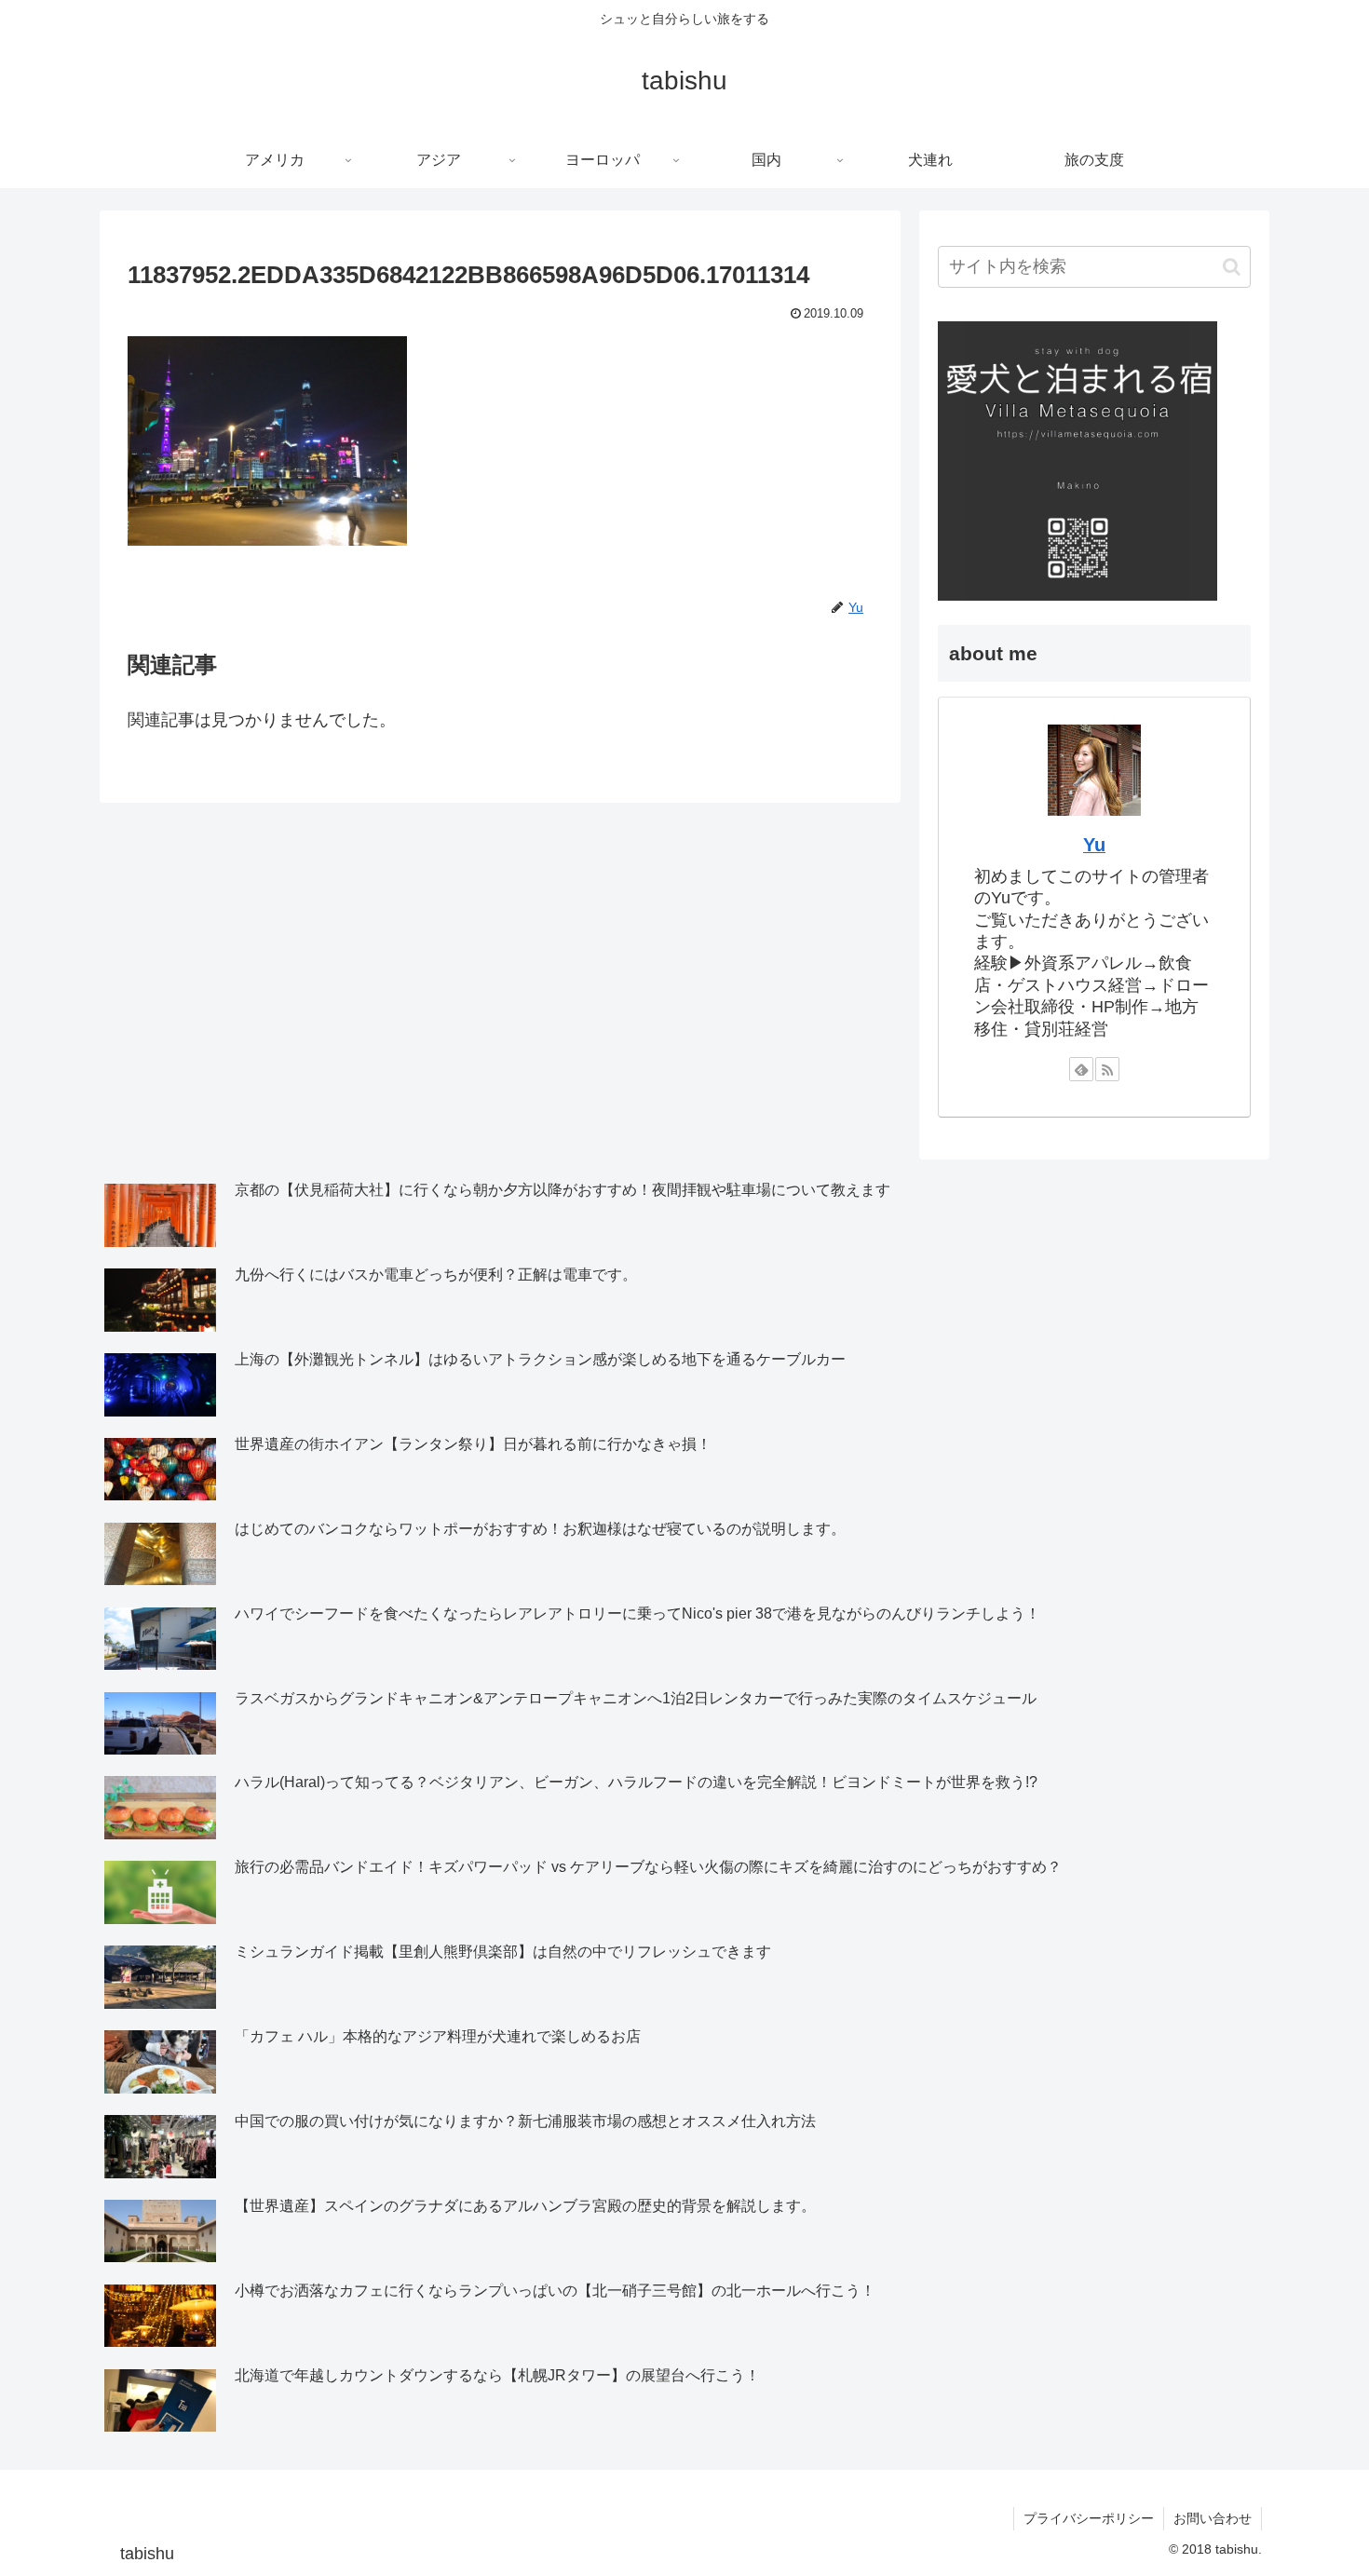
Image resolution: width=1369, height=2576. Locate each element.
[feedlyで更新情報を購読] (1081, 1069)
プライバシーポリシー (1089, 2518)
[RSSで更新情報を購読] (1107, 1069)
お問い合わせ (1213, 2518)
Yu (1094, 845)
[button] (1232, 267)
